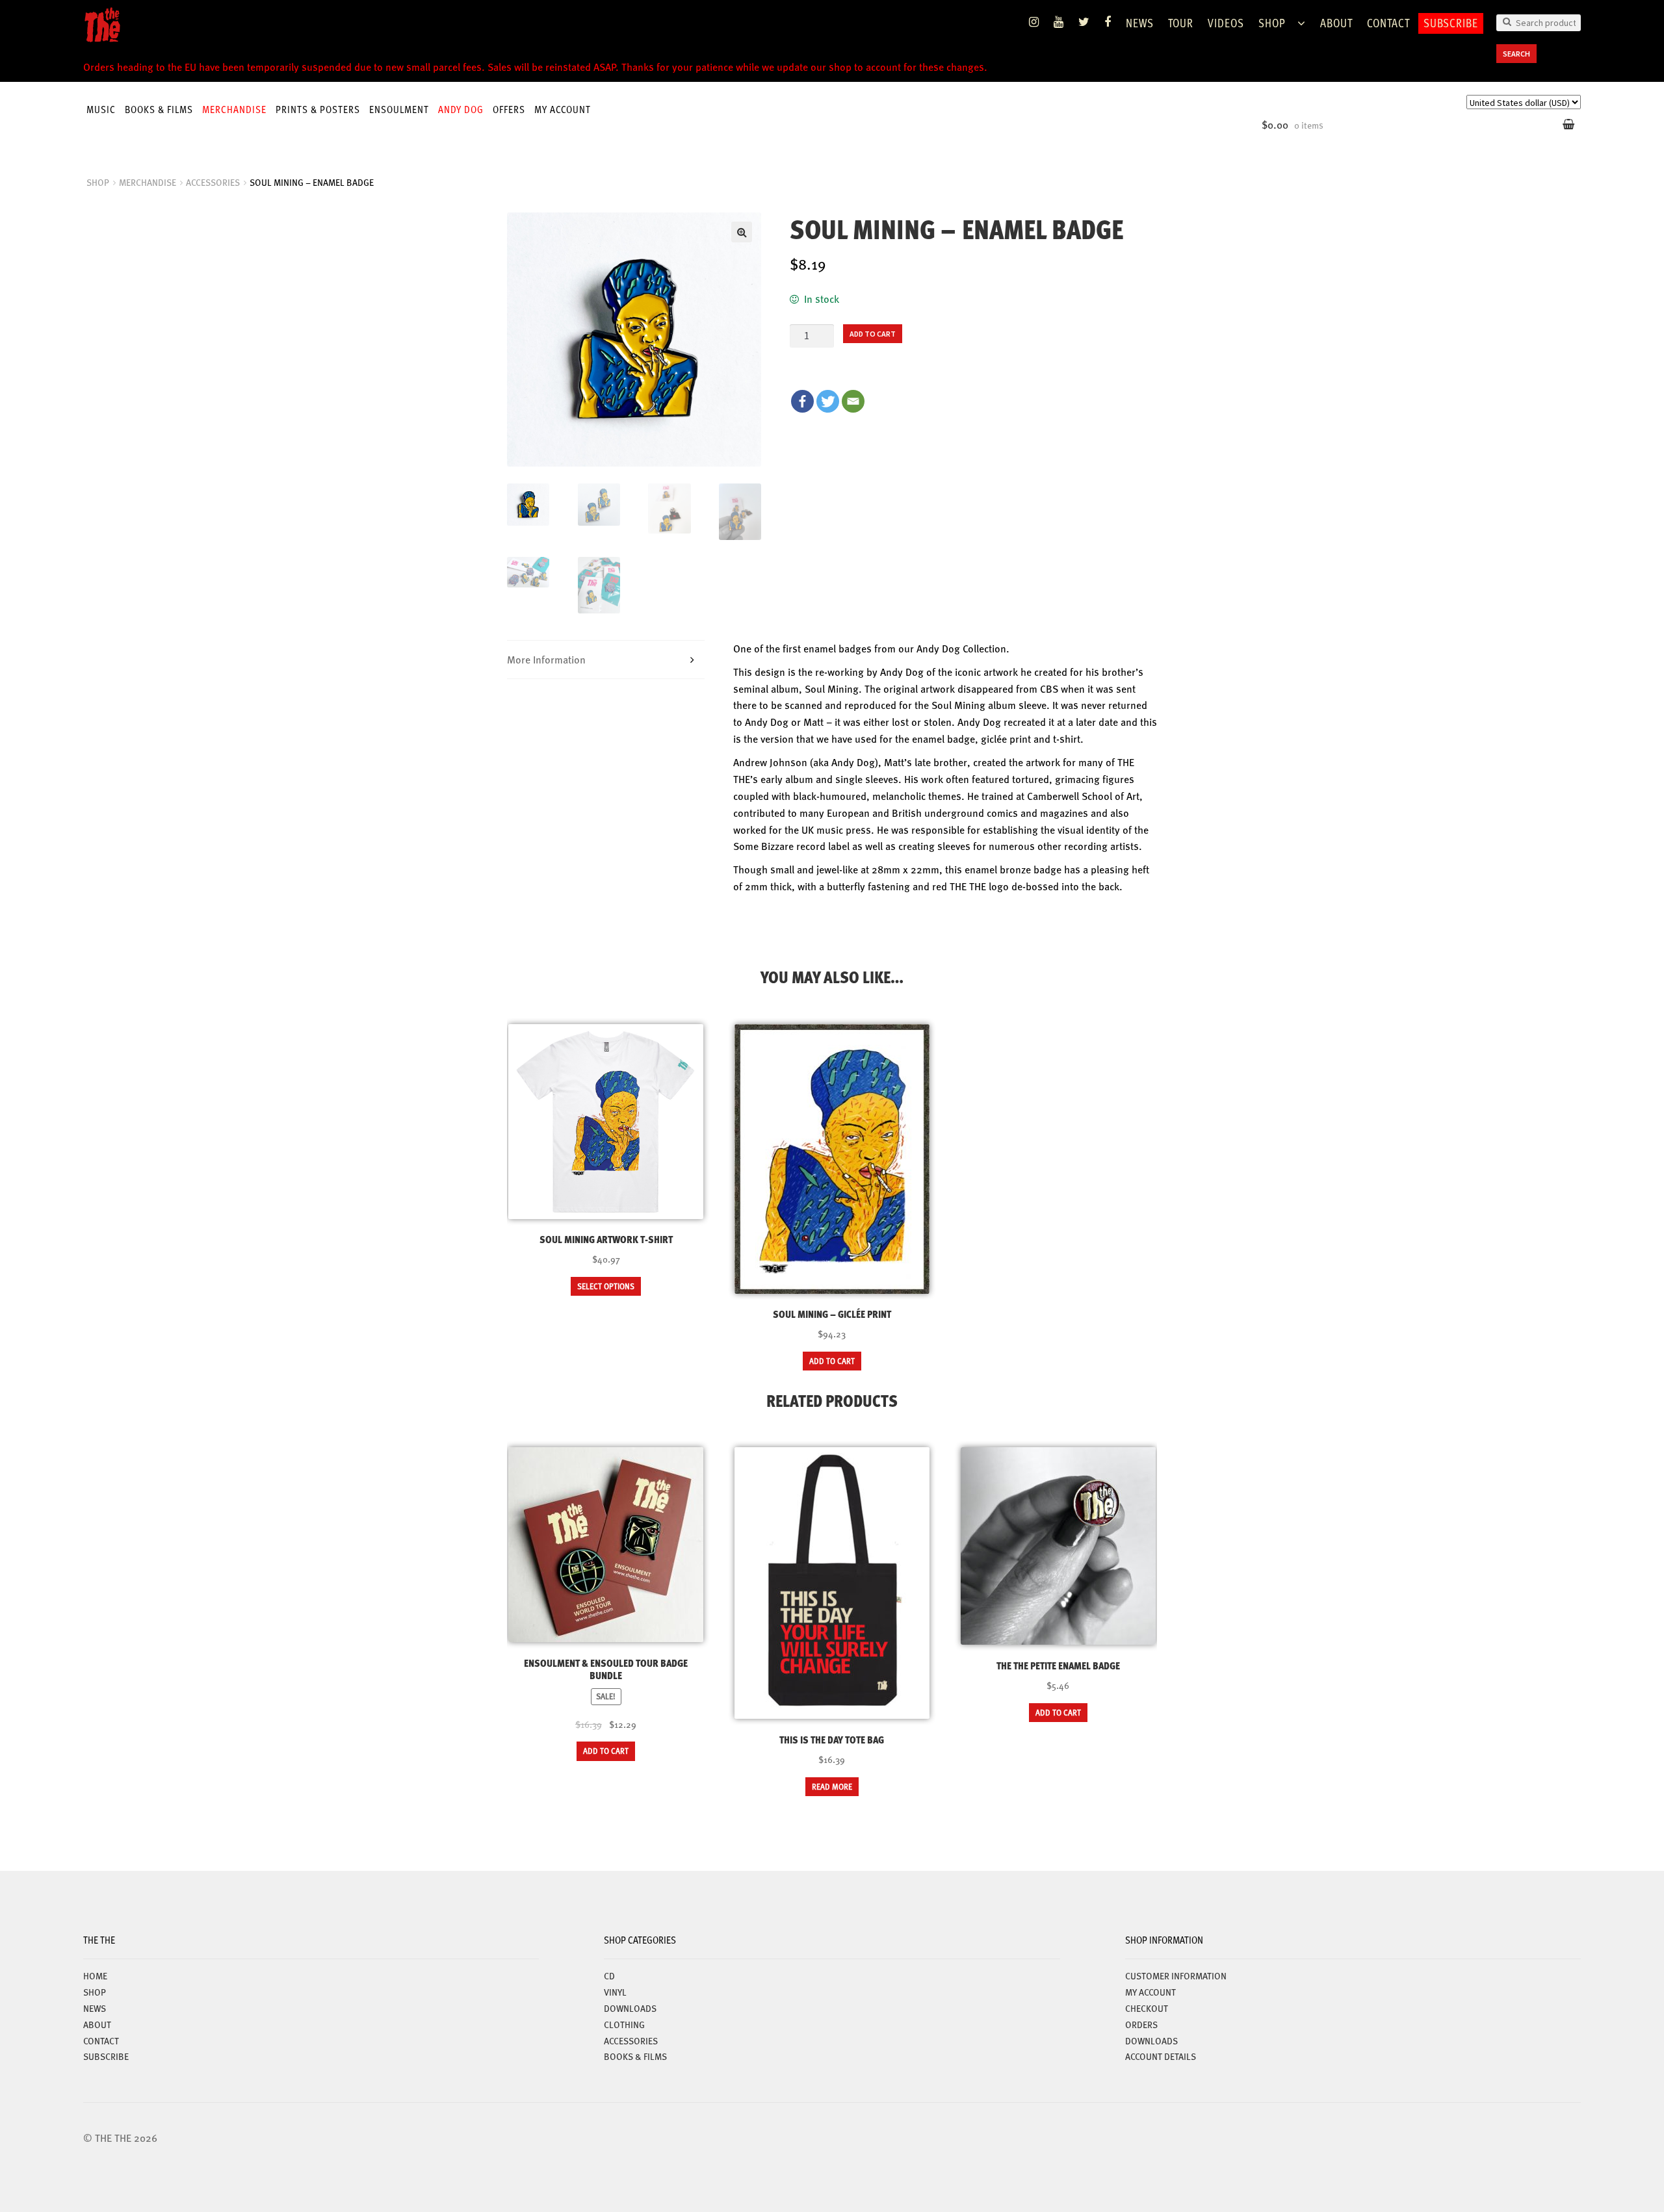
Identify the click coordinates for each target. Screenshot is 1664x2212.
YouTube (1059, 22)
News (1140, 22)
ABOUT (1336, 22)
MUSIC (101, 109)
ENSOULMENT (399, 109)
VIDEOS (1226, 22)
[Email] (853, 401)
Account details (1161, 2056)
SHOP (98, 182)
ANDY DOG (461, 109)
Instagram (1034, 22)
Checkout (1147, 2008)
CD (609, 1975)
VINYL (615, 1992)
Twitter (1084, 22)
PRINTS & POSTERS (318, 109)
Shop (1272, 22)
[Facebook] (802, 401)
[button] (742, 232)
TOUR (1181, 22)
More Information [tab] (546, 659)
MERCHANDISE (234, 109)
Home (95, 1975)
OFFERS (509, 109)
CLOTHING (624, 2024)
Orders (1141, 2024)
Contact (1388, 22)
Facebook (1108, 22)
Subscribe (1451, 22)
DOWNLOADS (630, 2008)
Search (1516, 54)
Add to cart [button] (832, 1361)
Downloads (1151, 2040)
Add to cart (873, 334)
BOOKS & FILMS (159, 109)
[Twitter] (828, 401)
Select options (606, 1286)
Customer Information (1176, 1975)
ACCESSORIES (213, 182)
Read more (832, 1786)
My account (563, 109)
